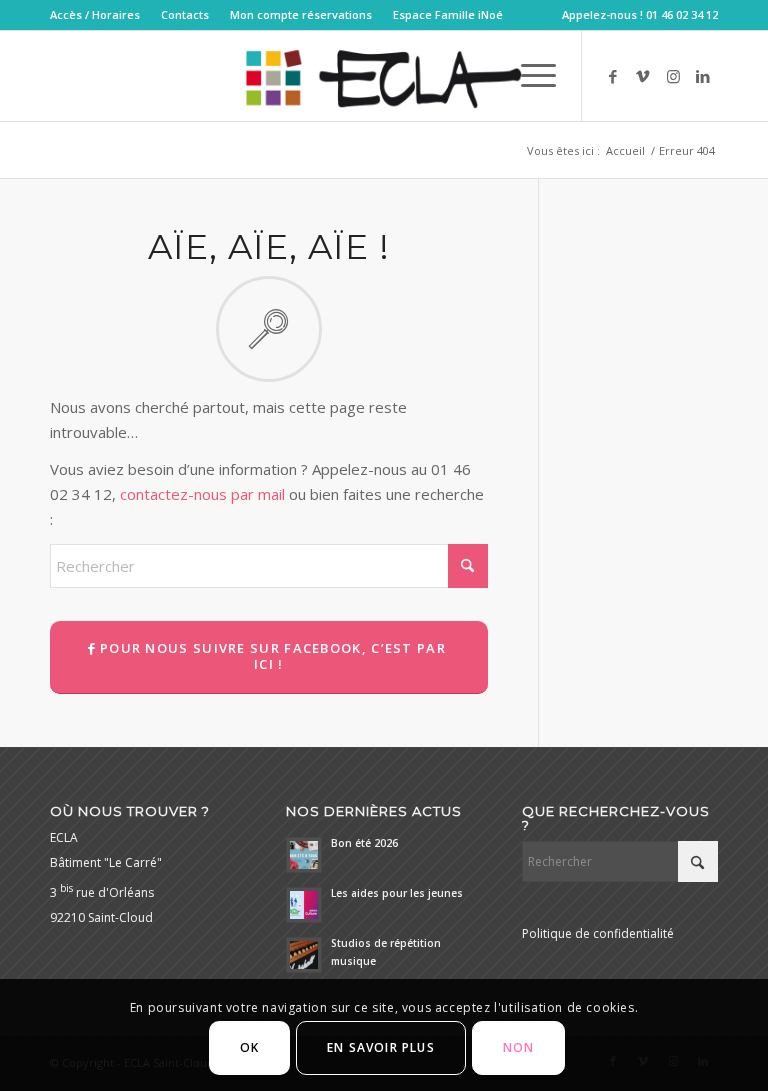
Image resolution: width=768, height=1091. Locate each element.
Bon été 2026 (364, 843)
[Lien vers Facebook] (613, 76)
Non (519, 1047)
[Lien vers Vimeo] (643, 76)
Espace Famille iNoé (448, 14)
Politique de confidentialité (598, 933)
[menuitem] (100, 15)
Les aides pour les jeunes (397, 893)
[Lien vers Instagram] (673, 76)
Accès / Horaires (95, 14)
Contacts (185, 14)
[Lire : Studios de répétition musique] (304, 955)
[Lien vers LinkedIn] (703, 76)
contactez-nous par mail (202, 494)
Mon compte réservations (301, 14)
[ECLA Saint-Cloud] (384, 76)
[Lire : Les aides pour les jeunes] (304, 905)
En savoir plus (381, 1047)
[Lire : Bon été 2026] (304, 855)
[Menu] (528, 76)
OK (249, 1047)
